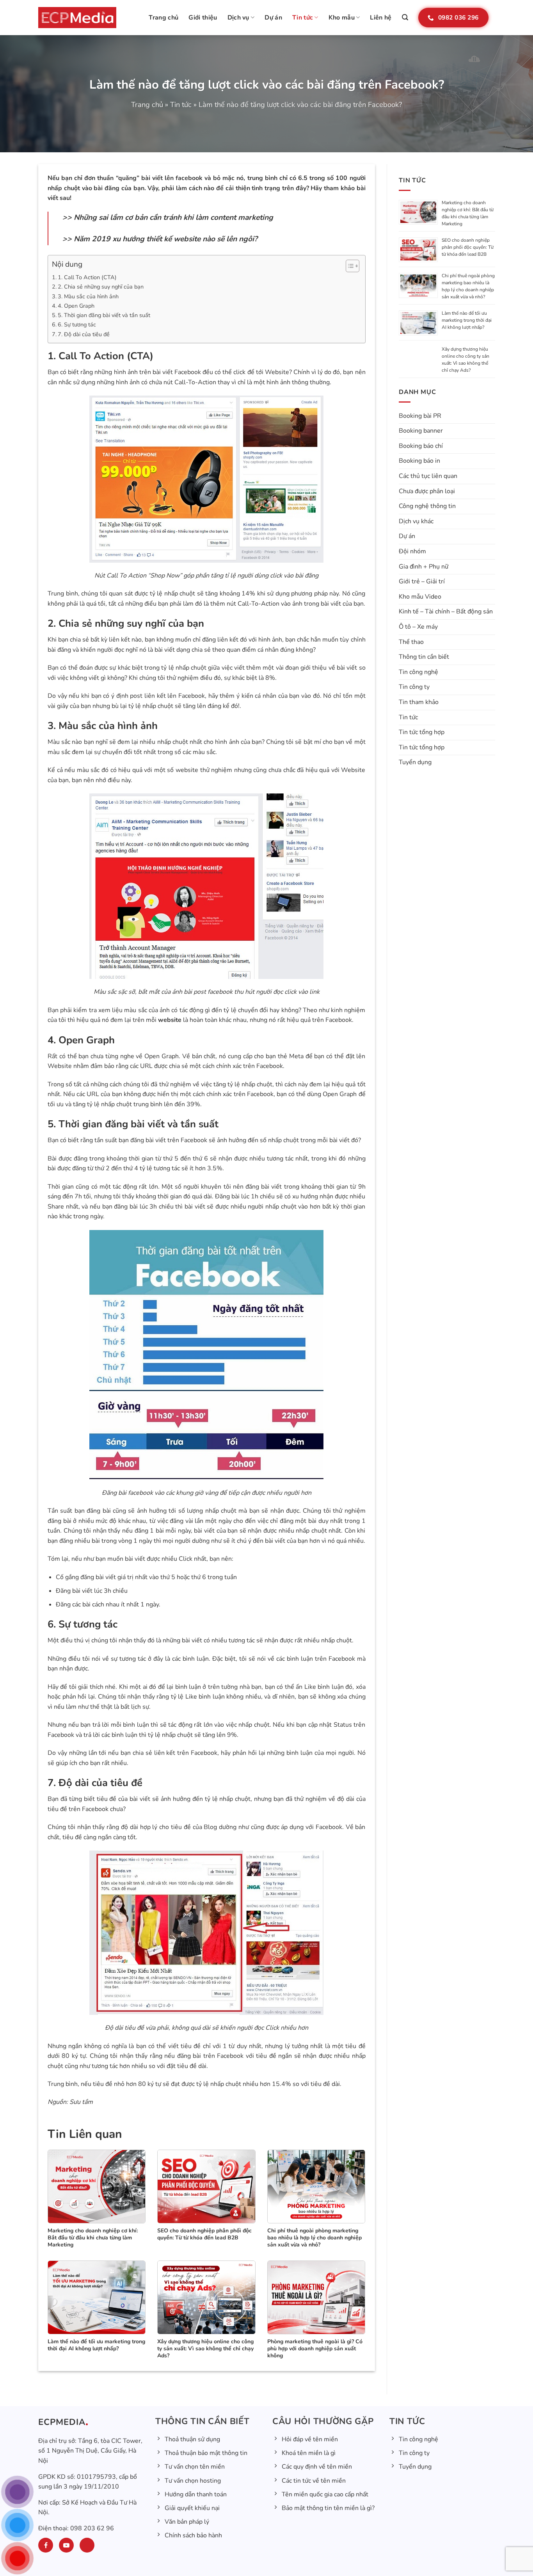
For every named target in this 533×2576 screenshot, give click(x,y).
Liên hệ (381, 18)
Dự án (273, 18)
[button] (405, 17)
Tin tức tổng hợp (422, 732)
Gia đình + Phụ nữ (424, 567)
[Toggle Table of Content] (349, 266)
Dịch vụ (238, 18)
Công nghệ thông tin (427, 506)
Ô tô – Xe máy (418, 627)
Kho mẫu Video (420, 597)
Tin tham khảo (419, 702)
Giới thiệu (203, 18)
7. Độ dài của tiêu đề (84, 334)
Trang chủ (163, 18)
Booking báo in (419, 461)
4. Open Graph (76, 306)
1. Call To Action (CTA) (87, 277)
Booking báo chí (421, 446)
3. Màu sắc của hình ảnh (88, 296)
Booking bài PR (420, 416)
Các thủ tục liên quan (428, 476)
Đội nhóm (412, 551)
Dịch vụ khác (416, 521)
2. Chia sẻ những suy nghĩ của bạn (101, 287)
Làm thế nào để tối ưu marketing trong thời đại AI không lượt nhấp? (467, 320)
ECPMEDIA (62, 2422)
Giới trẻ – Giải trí (422, 581)
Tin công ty (414, 687)
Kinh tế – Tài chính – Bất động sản (446, 611)
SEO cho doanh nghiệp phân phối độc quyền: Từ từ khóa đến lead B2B (468, 247)
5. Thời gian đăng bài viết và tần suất (104, 315)
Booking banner (421, 431)
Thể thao (411, 642)
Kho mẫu (342, 18)
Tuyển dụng (415, 762)
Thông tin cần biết (424, 657)
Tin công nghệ (418, 672)
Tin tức (303, 18)
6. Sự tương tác (77, 324)
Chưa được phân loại (427, 491)
